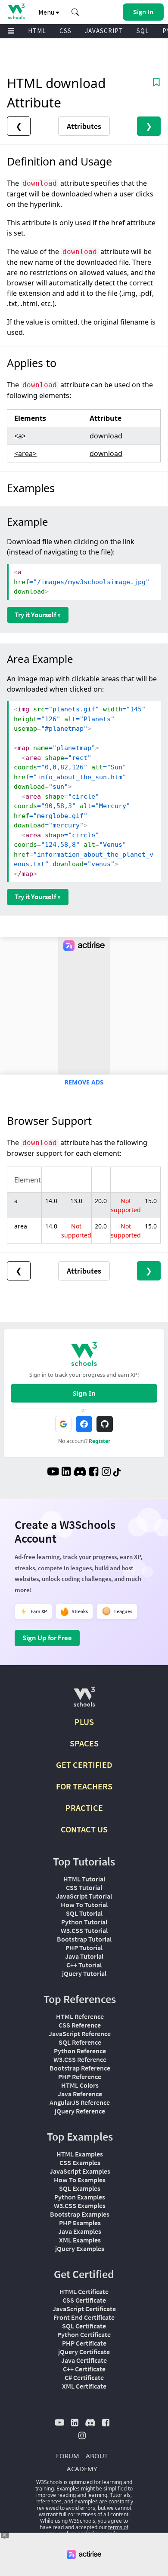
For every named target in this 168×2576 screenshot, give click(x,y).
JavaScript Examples (80, 2171)
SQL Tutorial (84, 1913)
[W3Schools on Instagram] (106, 1473)
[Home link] (16, 11)
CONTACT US (84, 1829)
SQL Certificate (84, 2326)
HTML (37, 31)
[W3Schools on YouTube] (53, 1473)
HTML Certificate (84, 2291)
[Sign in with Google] (63, 1424)
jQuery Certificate (84, 2352)
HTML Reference (80, 2016)
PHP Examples (80, 2223)
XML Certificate (84, 2386)
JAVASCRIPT (104, 31)
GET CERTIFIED (84, 1765)
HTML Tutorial (84, 1879)
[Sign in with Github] (105, 1424)
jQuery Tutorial (84, 1973)
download (106, 436)
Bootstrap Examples (80, 2214)
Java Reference (80, 2094)
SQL (143, 31)
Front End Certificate (84, 2317)
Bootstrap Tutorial (84, 1939)
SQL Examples (80, 2188)
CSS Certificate (84, 2300)
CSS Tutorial (84, 1887)
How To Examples (80, 2180)
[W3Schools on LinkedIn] (66, 1473)
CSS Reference (80, 2025)
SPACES (84, 1743)
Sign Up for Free (47, 1638)
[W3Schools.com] (84, 1700)
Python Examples (80, 2197)
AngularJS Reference (80, 2102)
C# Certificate (84, 2377)
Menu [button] (47, 12)
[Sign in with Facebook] (84, 1424)
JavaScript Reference (80, 2034)
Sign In (84, 1393)
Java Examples (80, 2231)
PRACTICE (84, 1808)
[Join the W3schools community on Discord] (80, 1473)
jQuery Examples (80, 2248)
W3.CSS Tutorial (84, 1930)
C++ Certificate (84, 2369)
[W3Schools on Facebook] (94, 1473)
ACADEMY (82, 2469)
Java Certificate (84, 2360)
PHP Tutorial (84, 1948)
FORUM (68, 2456)
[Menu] (11, 31)
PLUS (84, 1722)
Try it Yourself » (38, 615)
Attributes (84, 126)
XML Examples (80, 2240)
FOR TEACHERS (84, 1786)
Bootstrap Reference (80, 2068)
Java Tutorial (84, 1956)
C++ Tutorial (84, 1965)
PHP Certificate (84, 2343)
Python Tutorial (84, 1922)
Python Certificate (84, 2334)
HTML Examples (80, 2154)
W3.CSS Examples (80, 2205)
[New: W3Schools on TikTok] (117, 1473)
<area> (25, 453)
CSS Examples (80, 2162)
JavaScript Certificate (84, 2309)
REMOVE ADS (84, 1082)
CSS (65, 31)
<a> (20, 436)
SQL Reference (80, 2042)
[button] (75, 12)
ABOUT (97, 2456)
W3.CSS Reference (80, 2059)
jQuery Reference (80, 2111)
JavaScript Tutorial (84, 1896)
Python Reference (80, 2051)
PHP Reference (80, 2077)
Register (100, 1441)
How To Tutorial (84, 1905)
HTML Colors (80, 2085)
